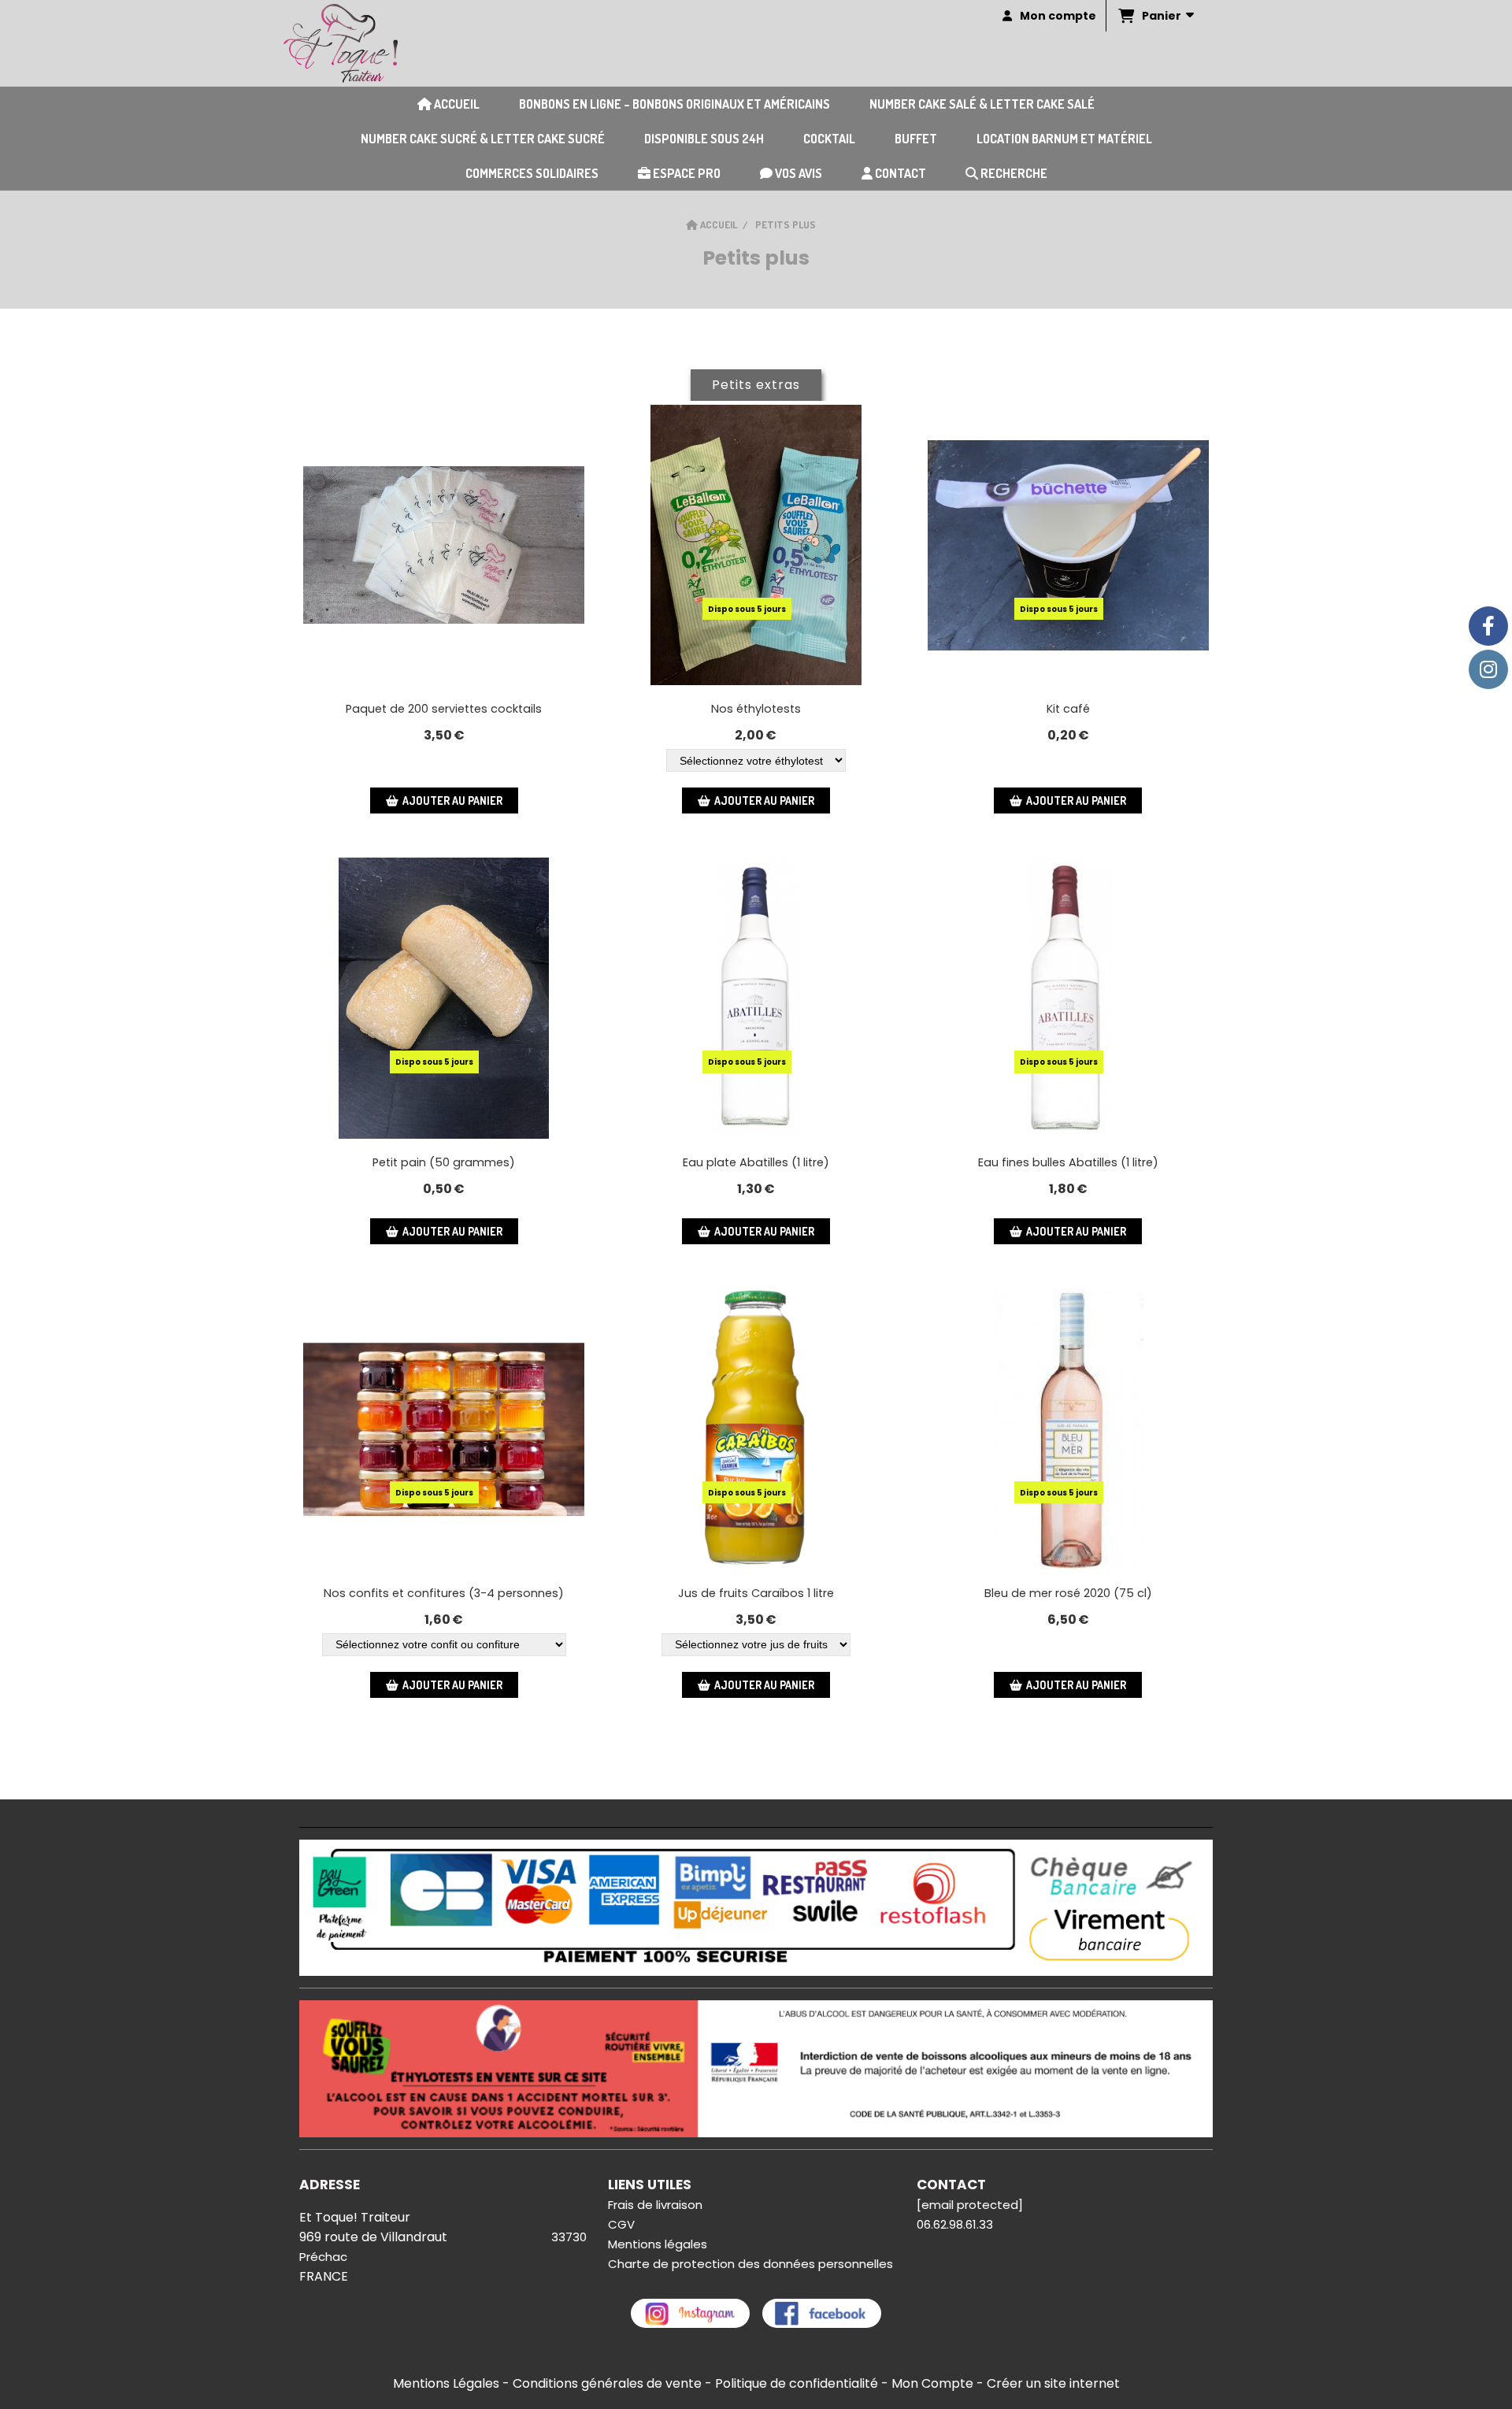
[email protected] (970, 2205)
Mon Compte (932, 2383)
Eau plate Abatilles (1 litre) (756, 1162)
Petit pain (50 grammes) (444, 1162)
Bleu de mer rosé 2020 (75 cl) (1068, 1593)
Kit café (1068, 709)
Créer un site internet (1053, 2383)
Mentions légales (658, 2244)
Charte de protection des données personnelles (750, 2264)
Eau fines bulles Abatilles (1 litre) (1068, 1162)
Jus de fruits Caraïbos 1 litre (756, 1593)
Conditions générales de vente (607, 2383)
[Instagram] (1488, 669)
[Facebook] (1488, 626)
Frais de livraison (655, 2205)
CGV (621, 2224)
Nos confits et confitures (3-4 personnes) (444, 1593)
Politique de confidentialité (797, 2383)
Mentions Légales (446, 2383)
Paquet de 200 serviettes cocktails (444, 709)
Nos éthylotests (756, 709)
